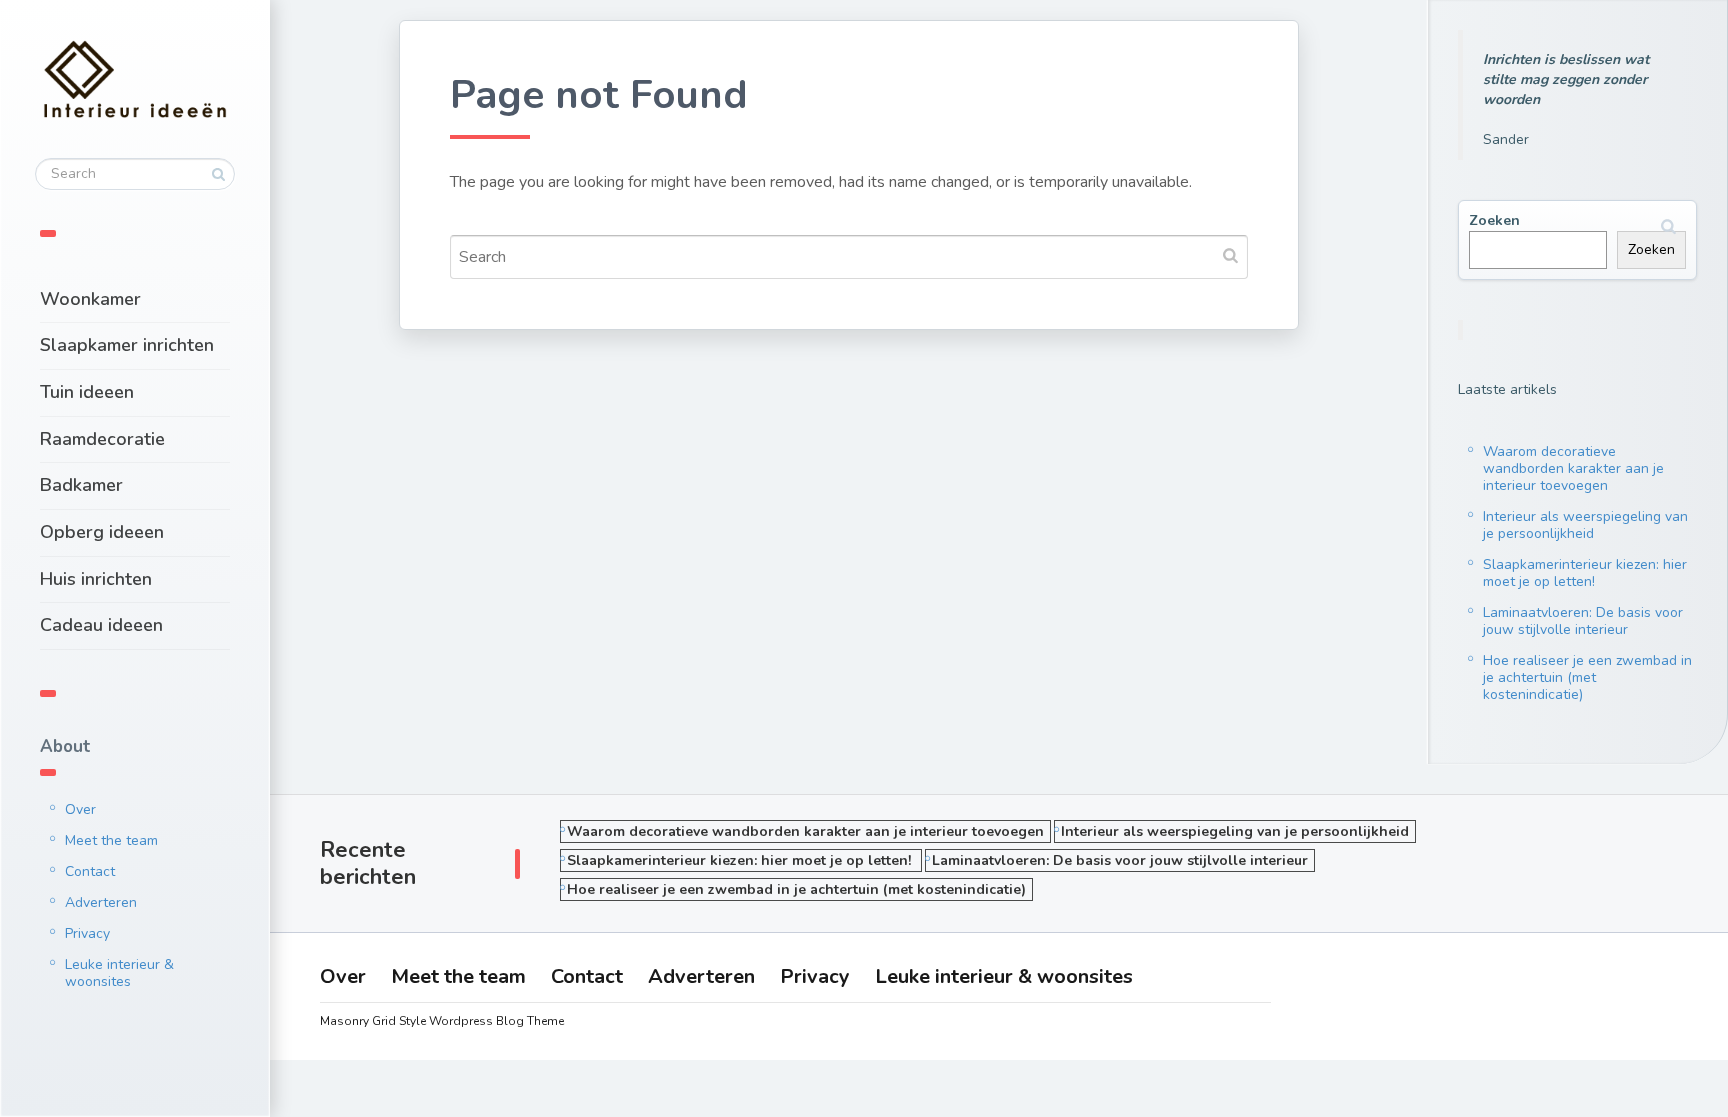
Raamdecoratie (102, 439)
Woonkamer (90, 299)
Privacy (87, 933)
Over (80, 809)
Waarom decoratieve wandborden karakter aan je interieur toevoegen (1573, 468)
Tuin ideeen (87, 392)
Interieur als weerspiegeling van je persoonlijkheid (1585, 525)
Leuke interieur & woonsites (119, 973)
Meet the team (111, 840)
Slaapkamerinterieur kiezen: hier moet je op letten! (1585, 573)
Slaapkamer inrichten (127, 345)
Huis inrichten (96, 579)
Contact (90, 871)
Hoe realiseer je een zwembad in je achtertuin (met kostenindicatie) (1587, 677)
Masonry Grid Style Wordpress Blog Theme (442, 1021)
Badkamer (81, 485)
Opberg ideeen (102, 532)
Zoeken (1494, 220)
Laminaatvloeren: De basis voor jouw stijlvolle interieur (1583, 621)
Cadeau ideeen (101, 625)
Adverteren (101, 902)
